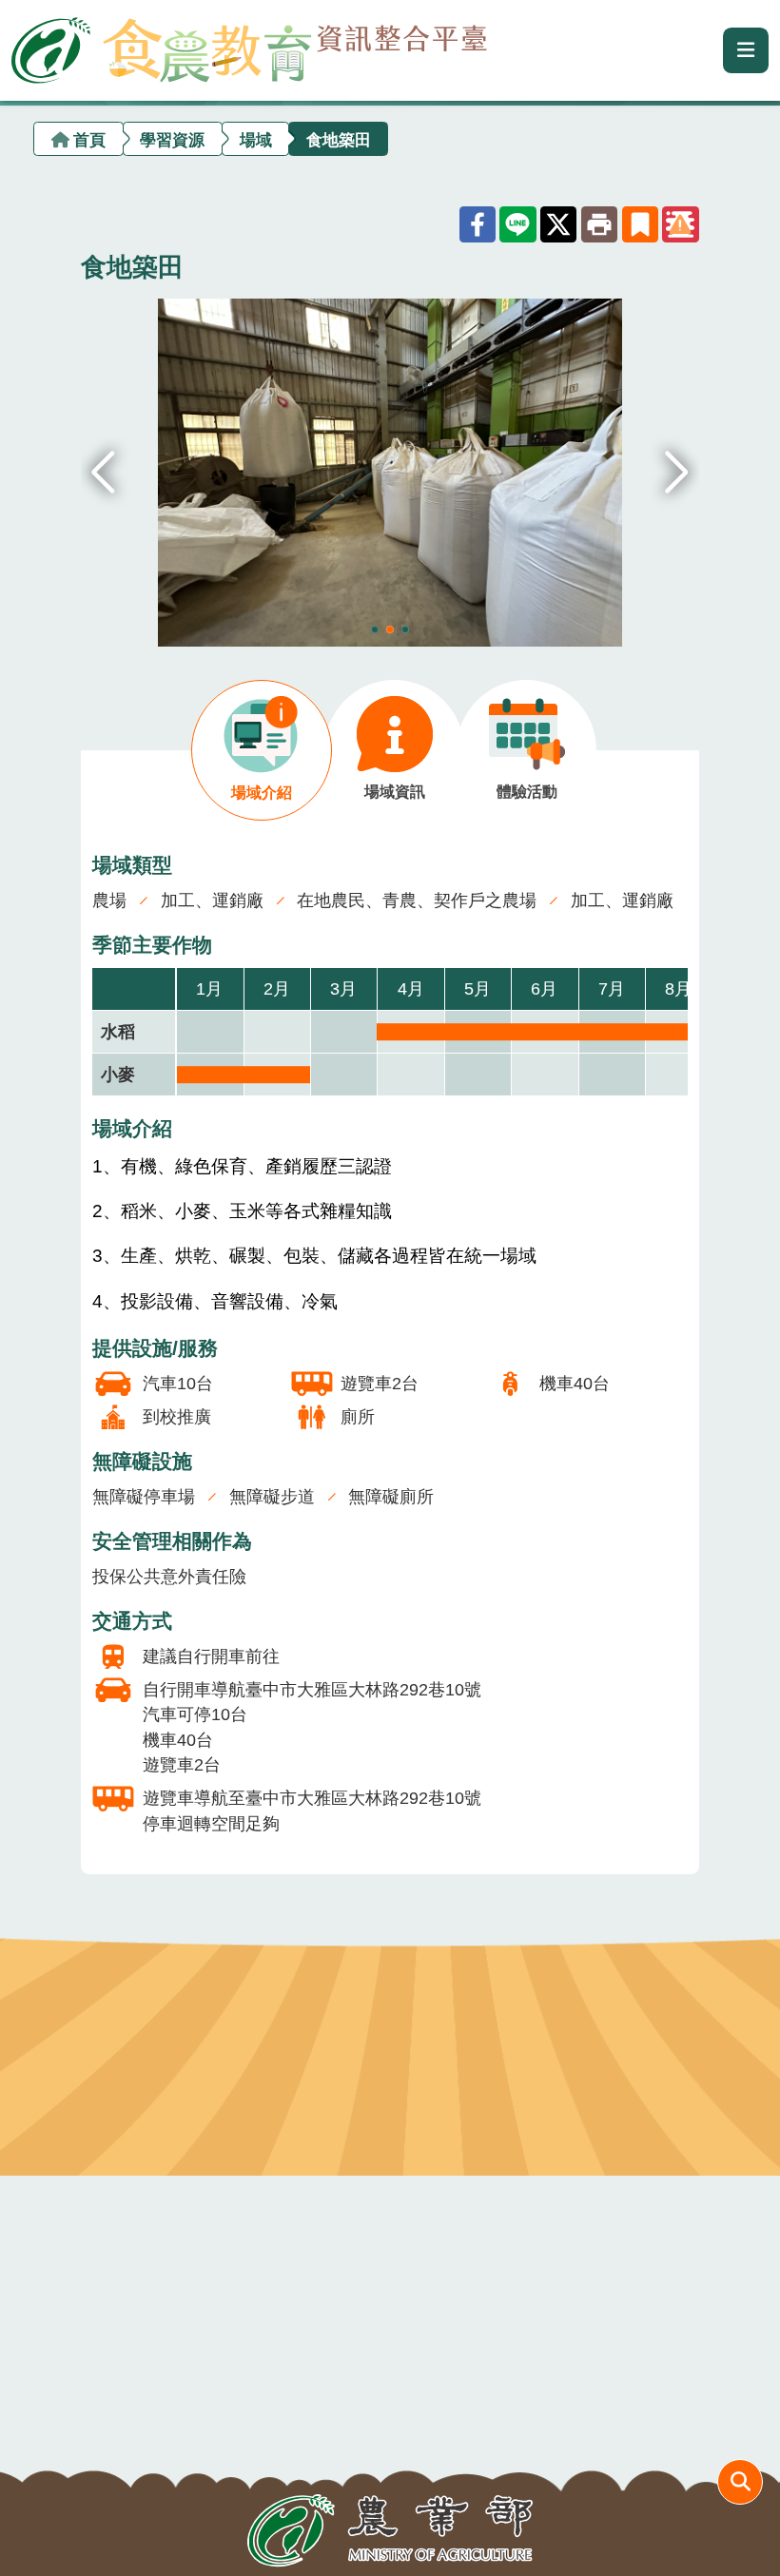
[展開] (746, 50)
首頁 (89, 139)
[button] (677, 473)
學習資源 (172, 139)
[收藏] (640, 224)
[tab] (262, 751)
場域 (256, 139)
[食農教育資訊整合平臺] (249, 46)
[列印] (599, 224)
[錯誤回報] (680, 224)
